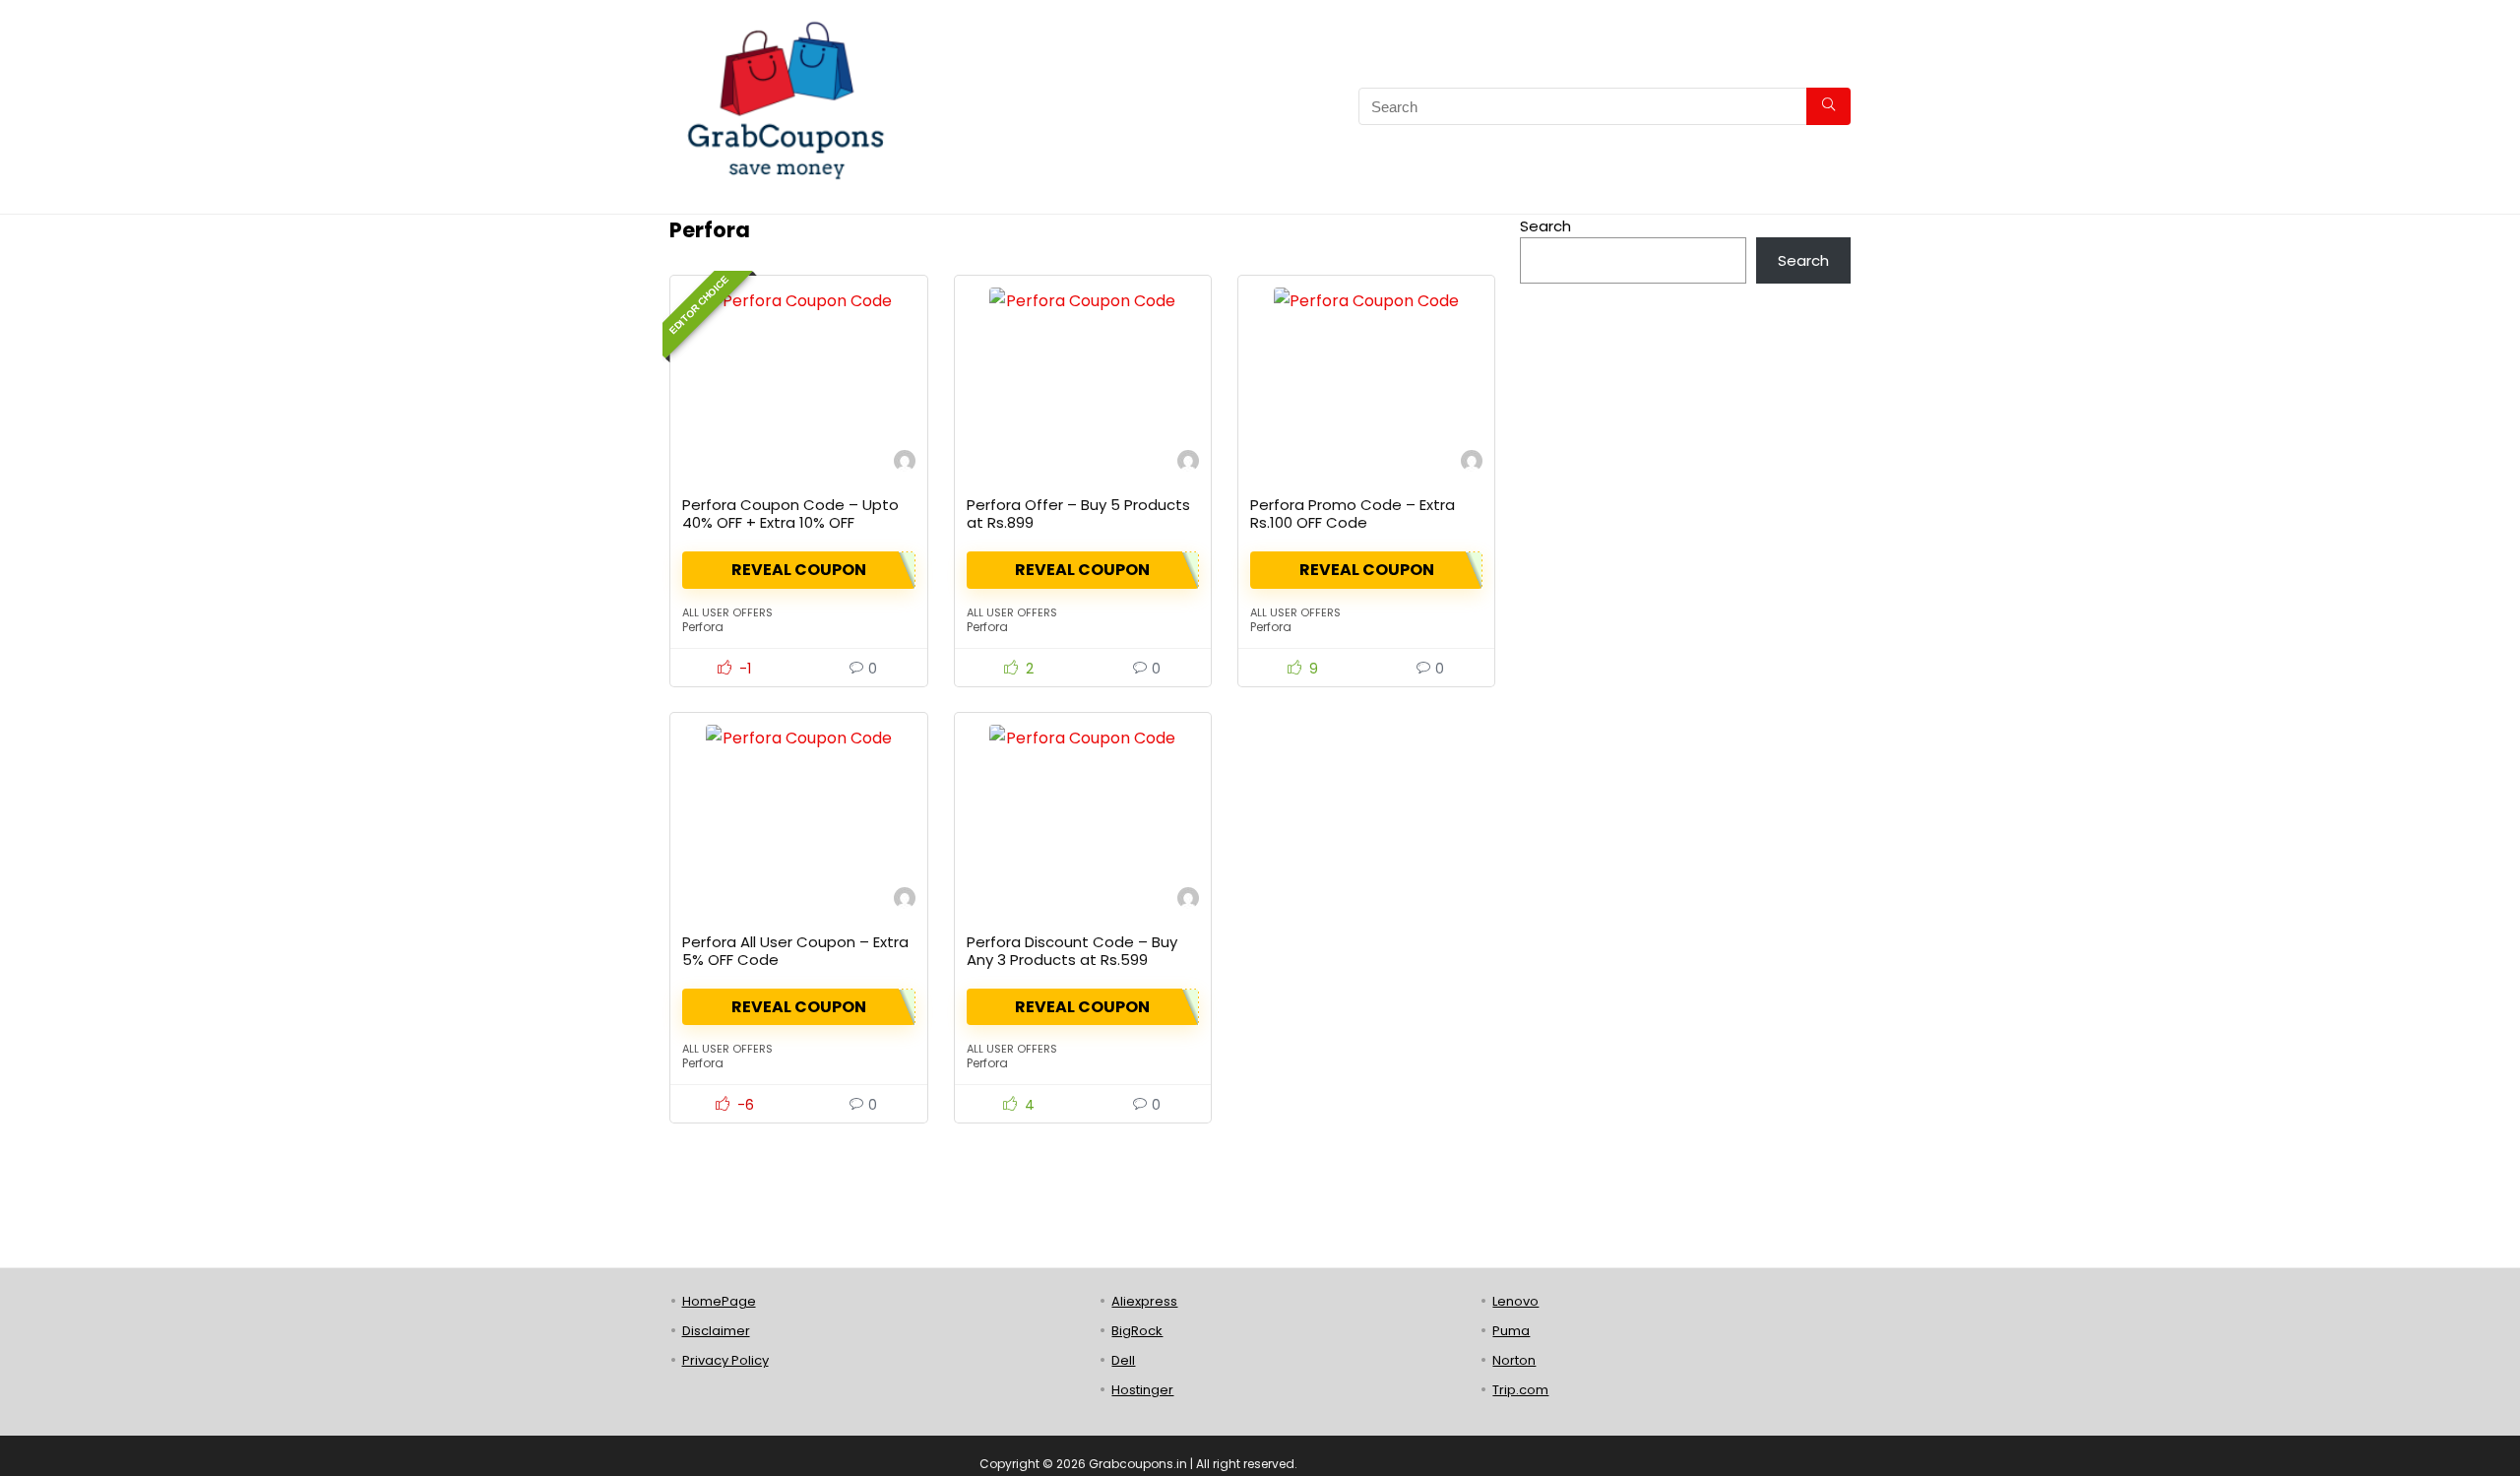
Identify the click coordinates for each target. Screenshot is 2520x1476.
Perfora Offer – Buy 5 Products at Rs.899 (1078, 513)
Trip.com (1520, 1390)
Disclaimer (716, 1331)
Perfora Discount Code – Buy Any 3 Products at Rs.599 (1072, 951)
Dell (1123, 1360)
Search (1545, 226)
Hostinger (1142, 1390)
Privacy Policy (725, 1360)
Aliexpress (1144, 1301)
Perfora (703, 627)
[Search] (1828, 106)
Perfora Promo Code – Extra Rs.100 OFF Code (1353, 513)
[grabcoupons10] (905, 463)
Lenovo (1515, 1301)
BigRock (1137, 1331)
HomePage (719, 1301)
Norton (1514, 1360)
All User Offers (727, 612)
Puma (1511, 1331)
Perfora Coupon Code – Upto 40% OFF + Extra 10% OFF (790, 513)
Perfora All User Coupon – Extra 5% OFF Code (795, 951)
